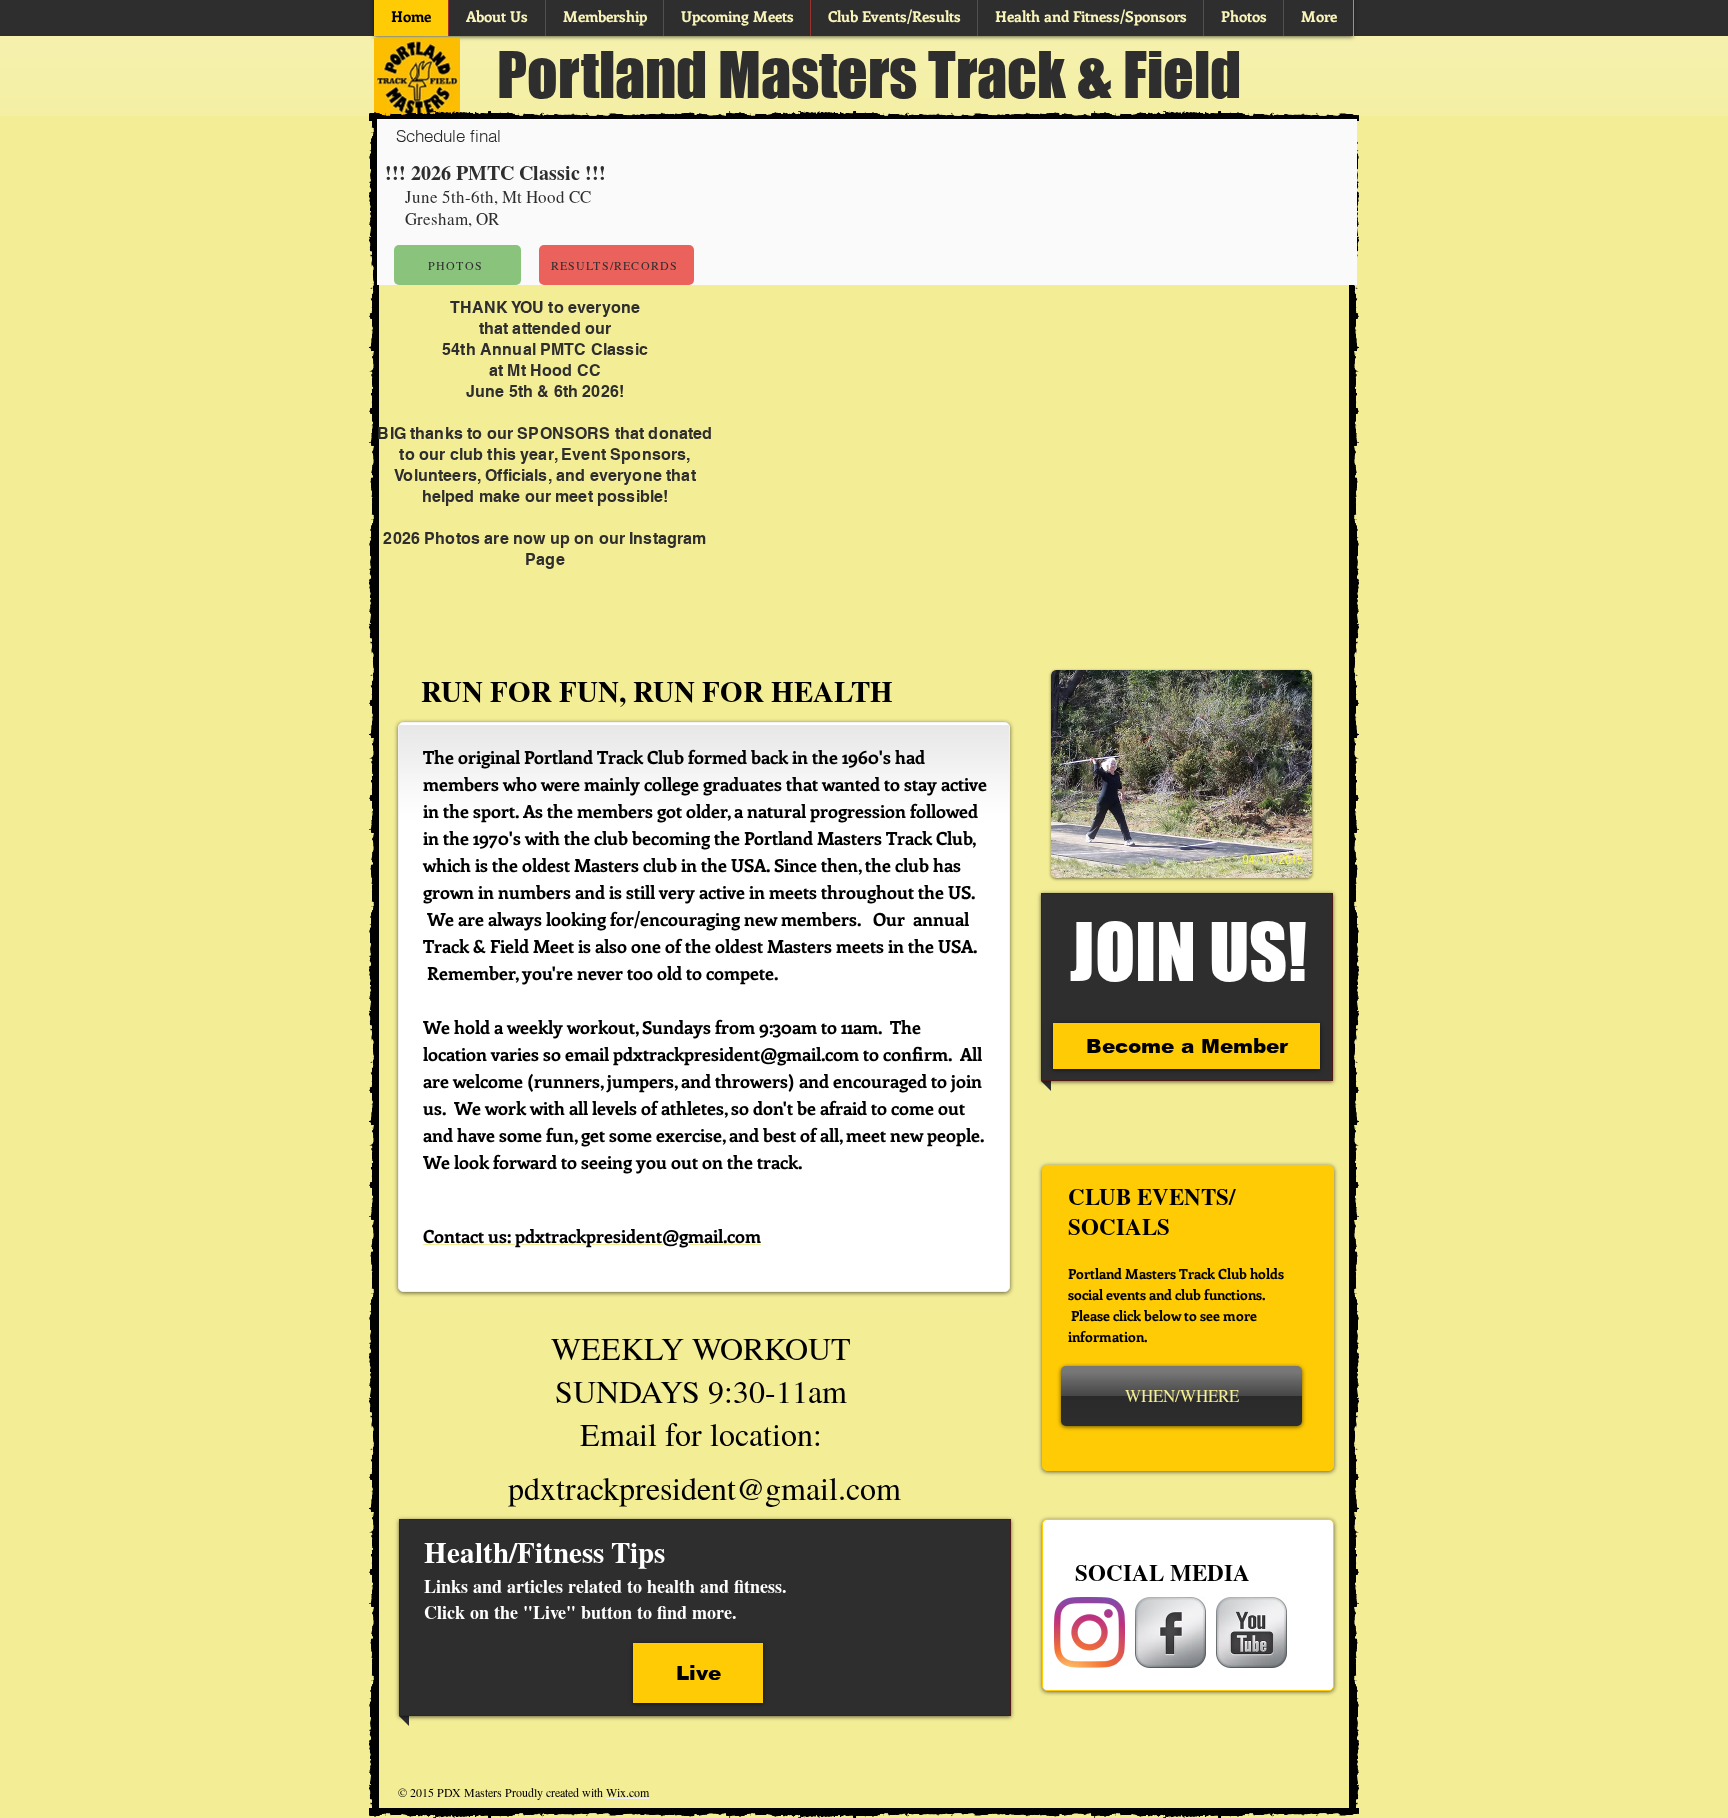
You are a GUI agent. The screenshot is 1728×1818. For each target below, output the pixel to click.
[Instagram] (1089, 1632)
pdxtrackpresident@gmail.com (736, 1054)
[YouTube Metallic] (1251, 1632)
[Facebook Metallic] (1170, 1632)
